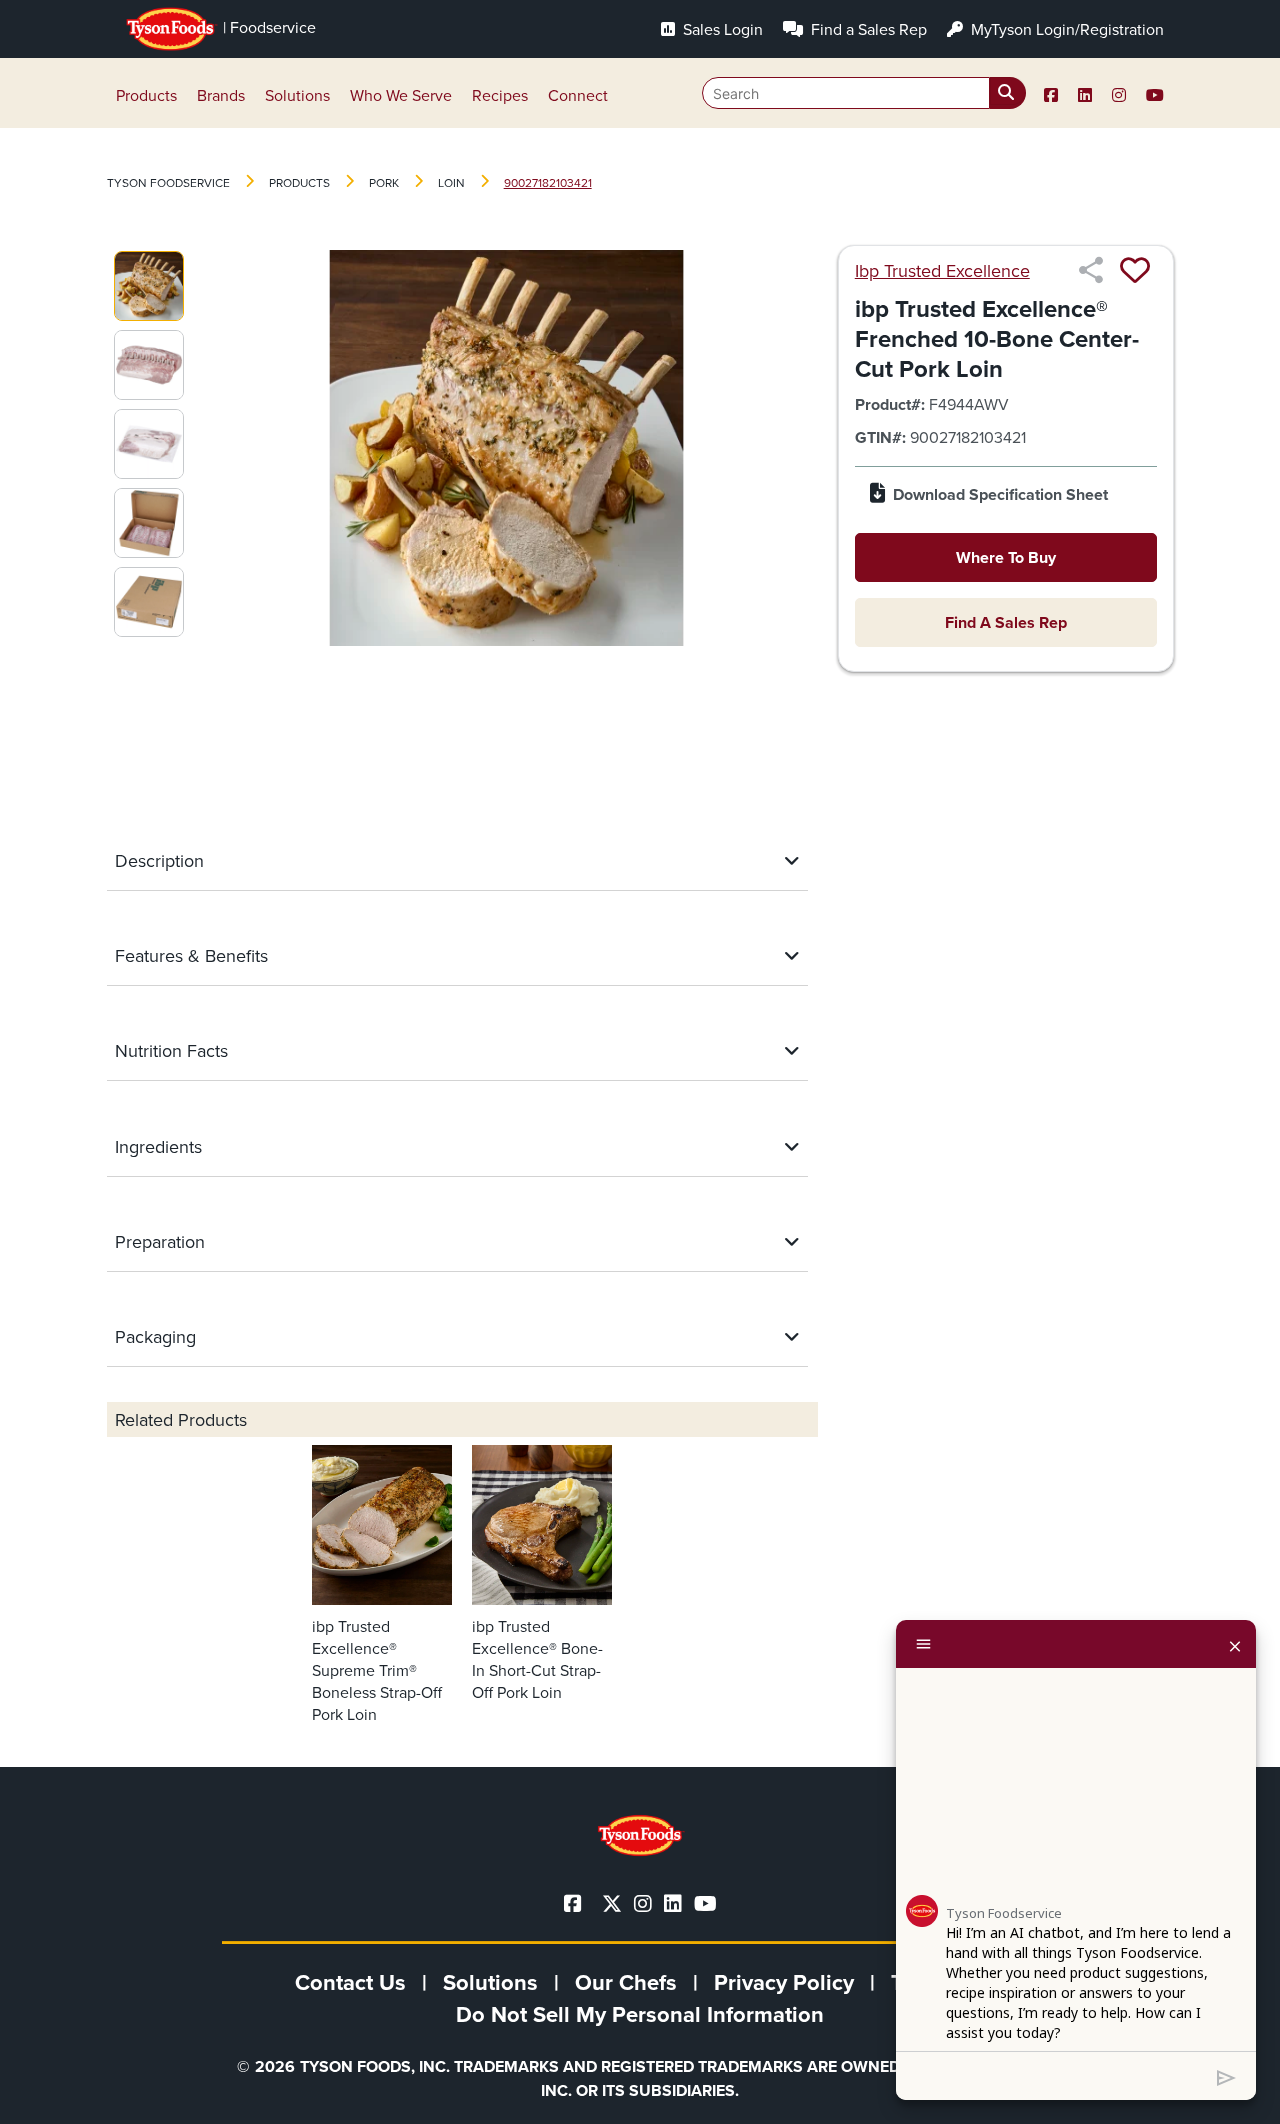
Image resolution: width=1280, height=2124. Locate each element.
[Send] (1226, 2076)
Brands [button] (221, 95)
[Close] (1235, 1644)
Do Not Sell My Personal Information (640, 2014)
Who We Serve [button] (401, 95)
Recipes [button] (500, 95)
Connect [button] (578, 95)
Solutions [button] (297, 95)
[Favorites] (1135, 270)
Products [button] (146, 95)
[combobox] (864, 93)
